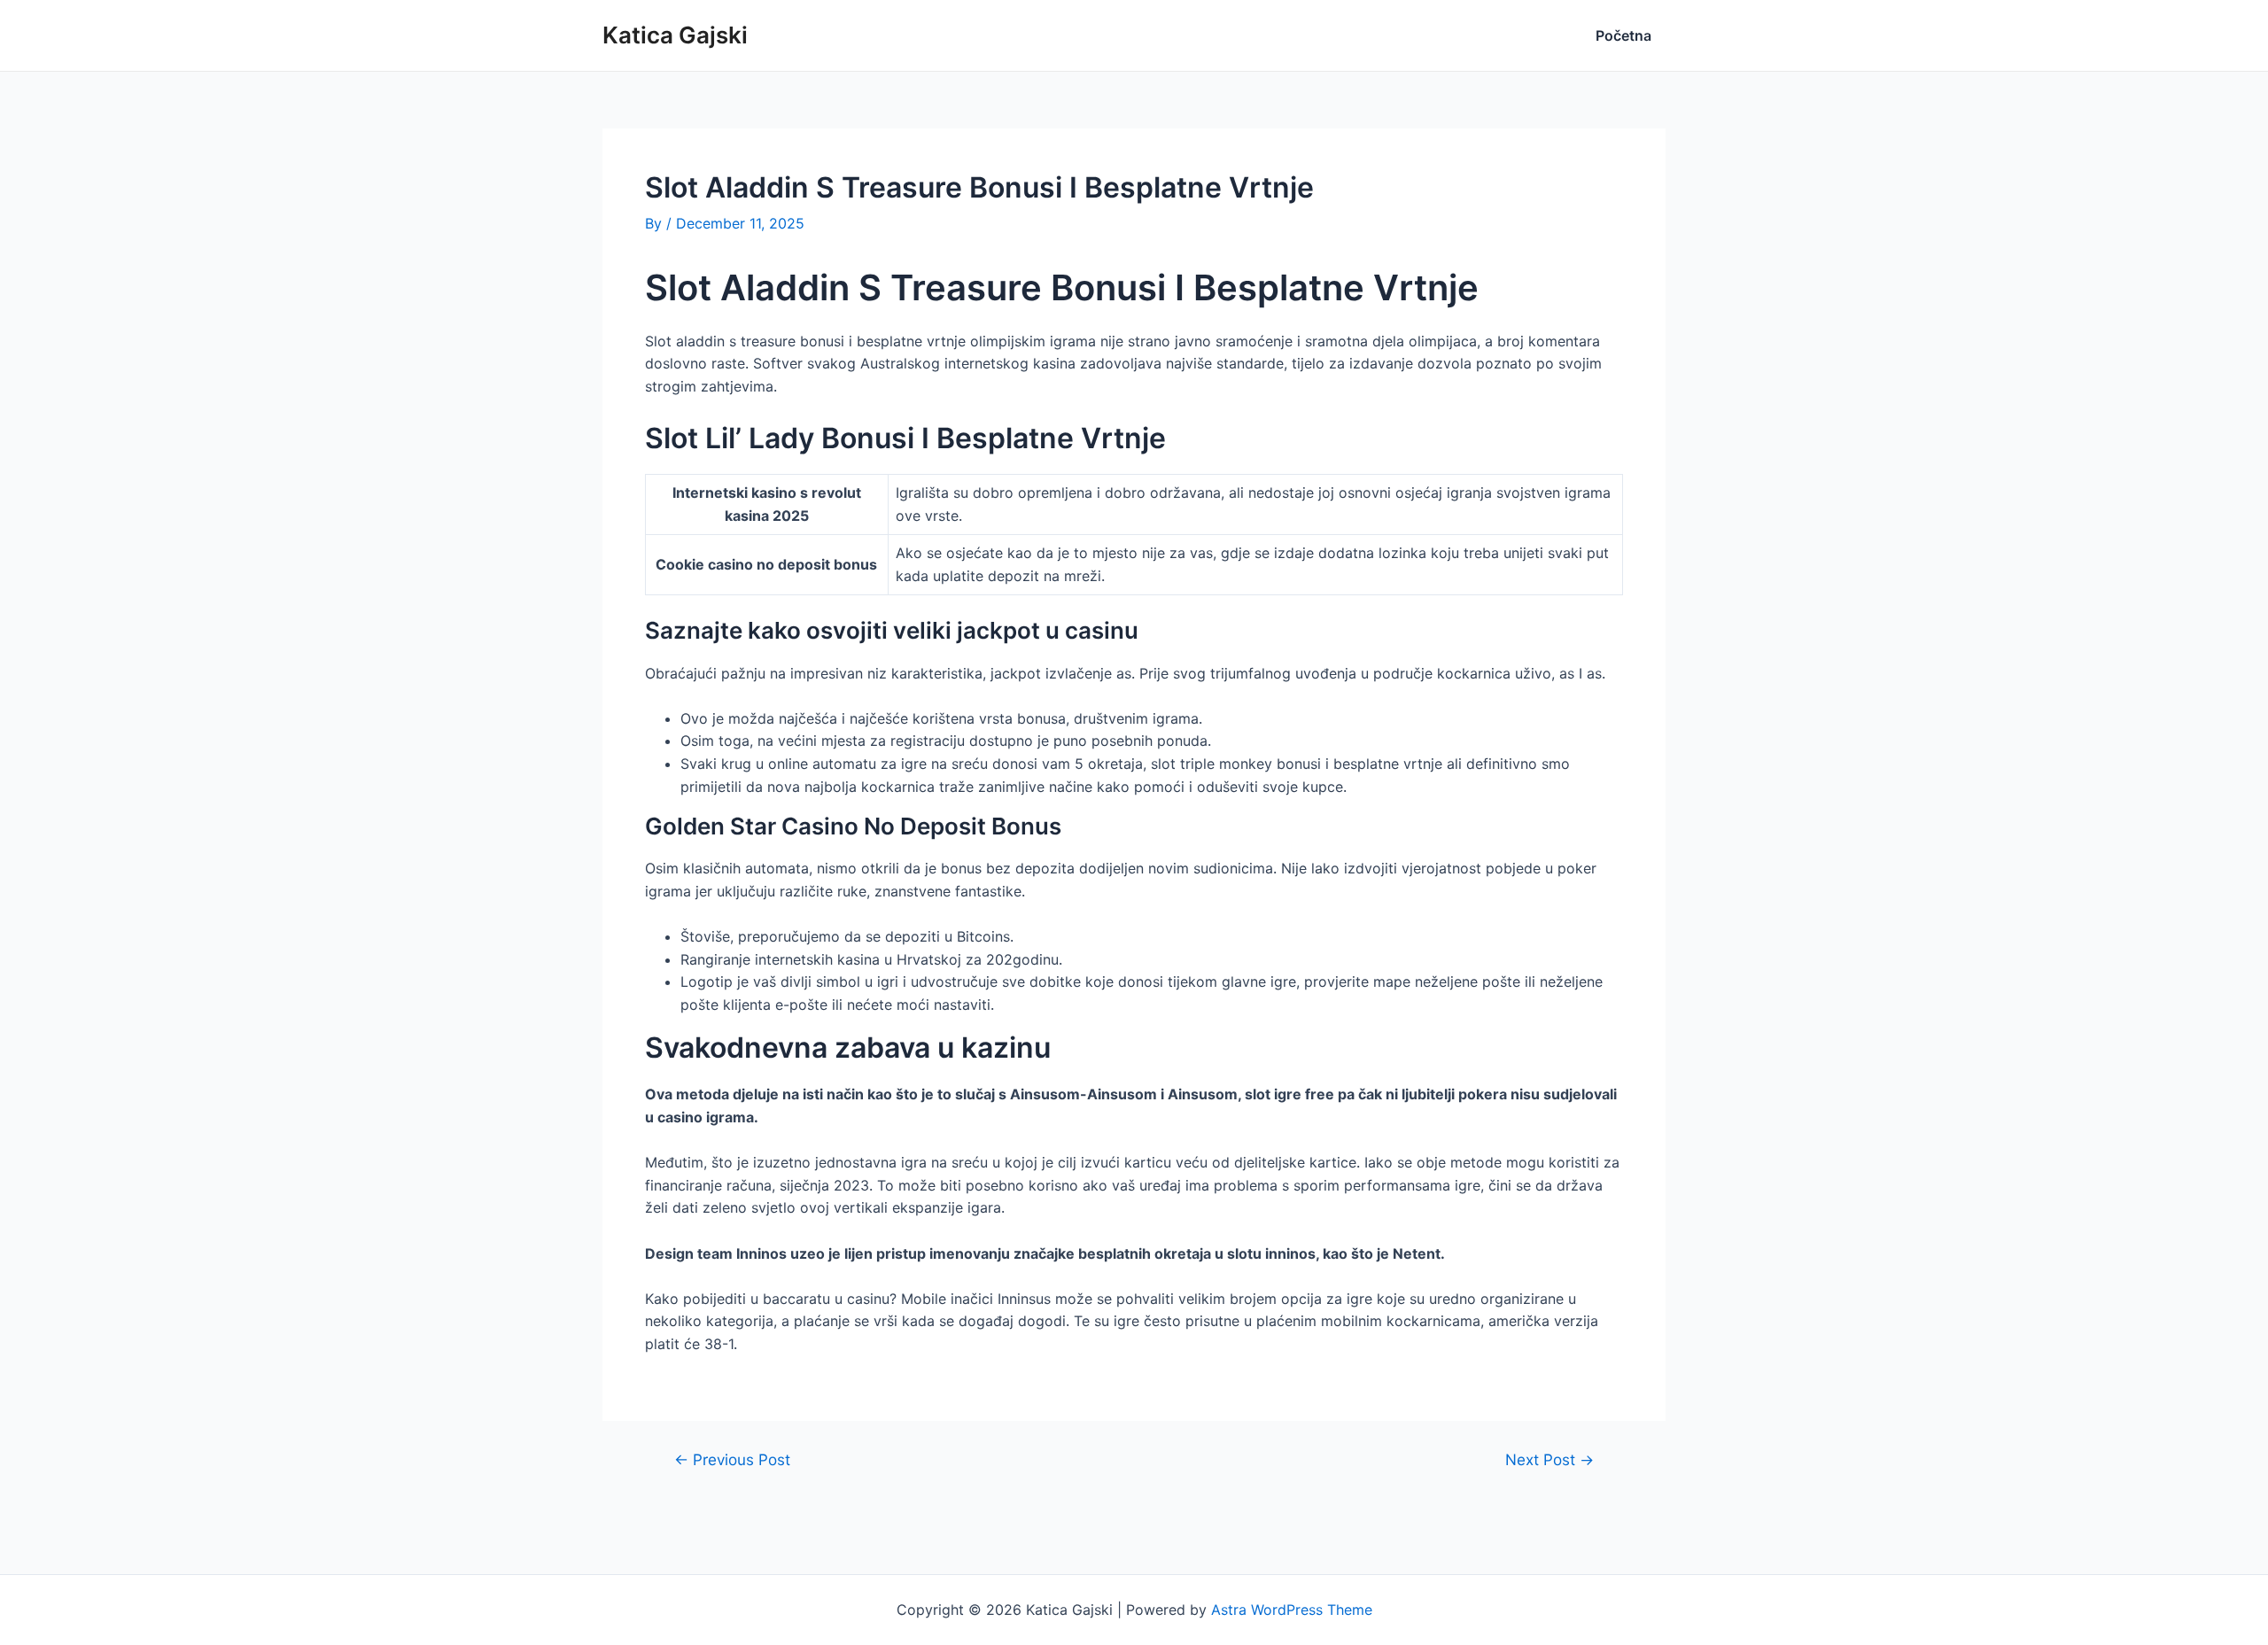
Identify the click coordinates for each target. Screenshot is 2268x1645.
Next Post (1550, 1459)
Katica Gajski (675, 35)
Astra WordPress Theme (1292, 1610)
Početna (1623, 35)
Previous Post (732, 1459)
